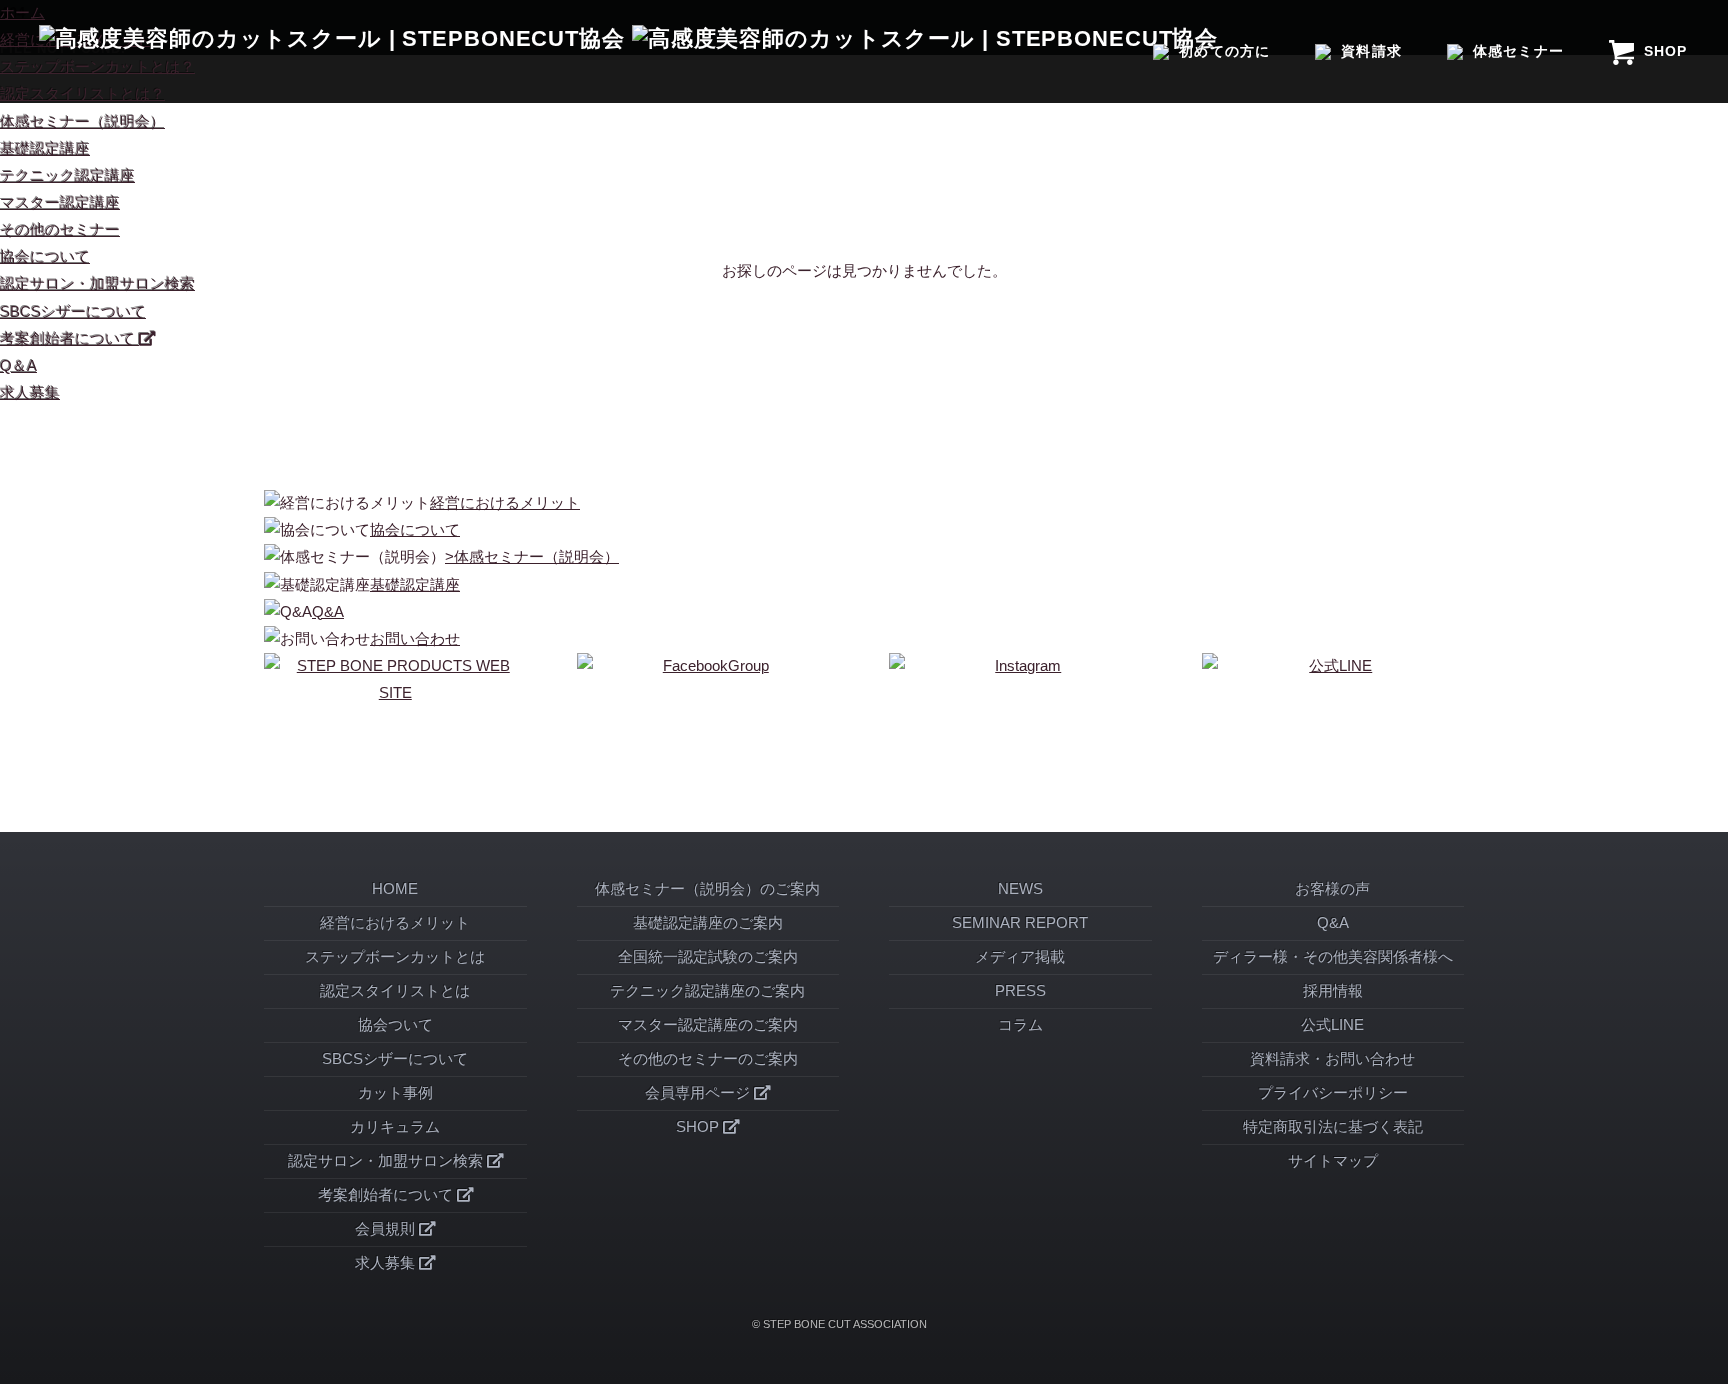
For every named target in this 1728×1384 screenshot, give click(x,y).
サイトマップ (1333, 1161)
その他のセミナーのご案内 (708, 1059)
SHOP (1665, 51)
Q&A (1333, 923)
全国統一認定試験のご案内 (708, 957)
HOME (395, 889)
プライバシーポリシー (1333, 1093)
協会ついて (395, 1025)
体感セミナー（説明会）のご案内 (707, 889)
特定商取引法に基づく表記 (1333, 1127)
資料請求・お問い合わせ (1332, 1059)
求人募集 (30, 393)
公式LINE (1332, 1025)
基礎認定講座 (45, 149)
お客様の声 (1332, 889)
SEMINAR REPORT (1020, 923)
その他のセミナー (60, 230)
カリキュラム (395, 1127)
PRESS (1020, 991)
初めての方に (1224, 51)
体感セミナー (1518, 51)
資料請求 (1371, 51)
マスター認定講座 (60, 203)
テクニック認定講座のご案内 (707, 991)
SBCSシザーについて (73, 312)
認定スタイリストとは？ (82, 94)
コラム (1020, 1025)
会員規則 (387, 1229)
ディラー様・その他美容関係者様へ (1333, 957)
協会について (45, 257)
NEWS (1020, 889)
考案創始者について (69, 339)
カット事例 (395, 1093)
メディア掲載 (1020, 957)
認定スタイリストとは (395, 991)
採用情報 (1333, 991)
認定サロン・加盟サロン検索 (97, 284)
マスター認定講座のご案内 (708, 1025)
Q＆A (18, 366)
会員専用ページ (699, 1093)
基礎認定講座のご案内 (708, 923)
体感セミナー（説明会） (82, 122)
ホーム (22, 13)
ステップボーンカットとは (395, 957)
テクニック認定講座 (67, 176)
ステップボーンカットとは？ (97, 67)
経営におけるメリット (395, 923)
